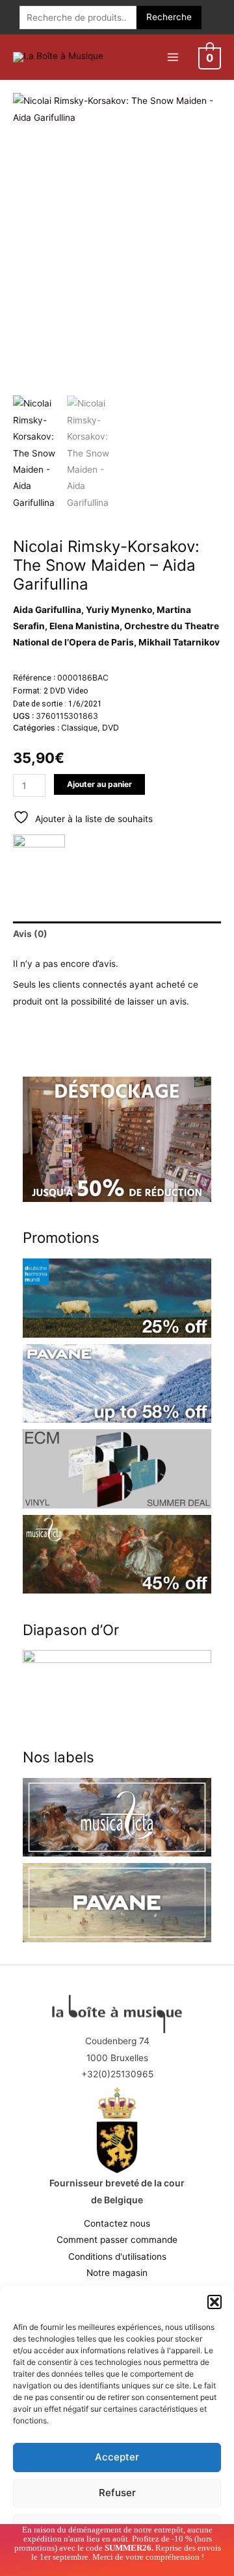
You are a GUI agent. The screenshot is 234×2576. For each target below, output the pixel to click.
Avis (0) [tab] (30, 934)
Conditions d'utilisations (117, 2257)
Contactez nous (117, 2223)
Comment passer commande (117, 2240)
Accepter (117, 2457)
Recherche (169, 17)
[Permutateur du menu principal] (173, 57)
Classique (79, 728)
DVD (110, 728)
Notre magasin (117, 2273)
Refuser (117, 2493)
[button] (214, 2302)
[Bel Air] (39, 860)
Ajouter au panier (99, 784)
